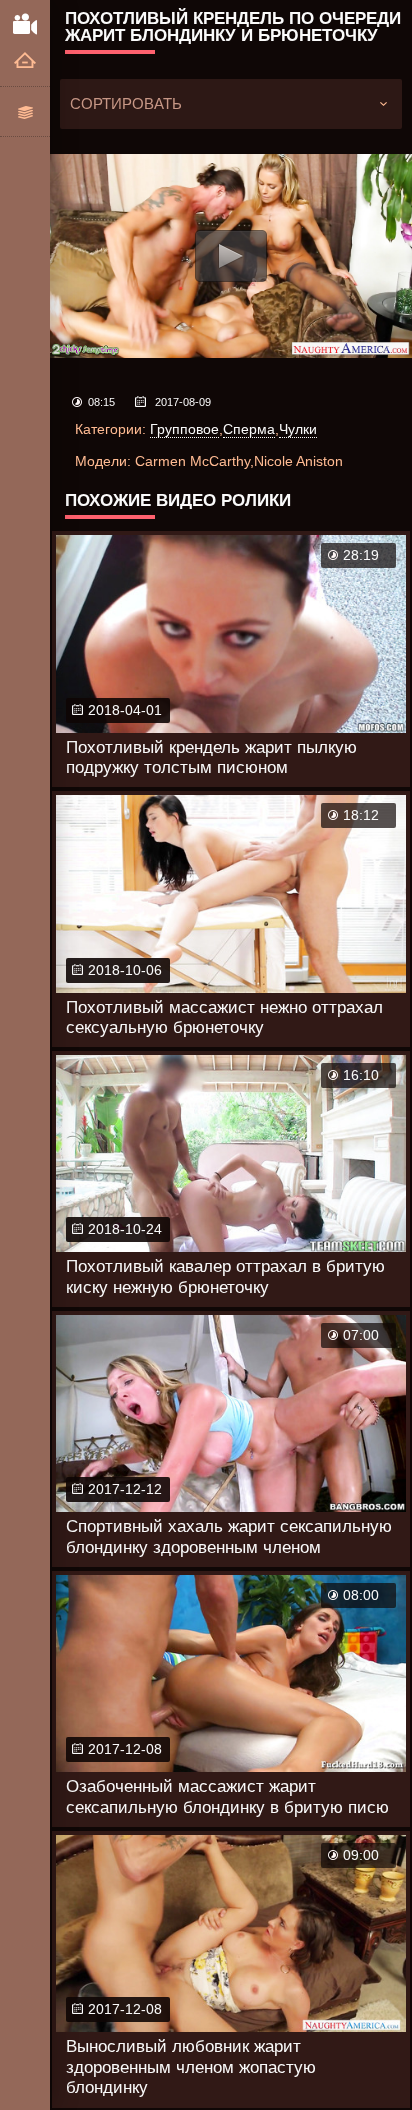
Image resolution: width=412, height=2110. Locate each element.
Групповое (184, 429)
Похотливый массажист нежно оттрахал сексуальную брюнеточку (224, 1017)
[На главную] (25, 61)
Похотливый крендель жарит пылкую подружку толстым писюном (211, 757)
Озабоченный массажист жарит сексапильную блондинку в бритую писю (227, 1796)
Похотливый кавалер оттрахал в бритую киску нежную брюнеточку (225, 1276)
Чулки (298, 429)
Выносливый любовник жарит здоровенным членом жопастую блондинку (191, 2067)
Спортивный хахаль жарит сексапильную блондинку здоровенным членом (229, 1536)
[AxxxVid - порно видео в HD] (25, 23)
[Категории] (25, 111)
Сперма (249, 429)
